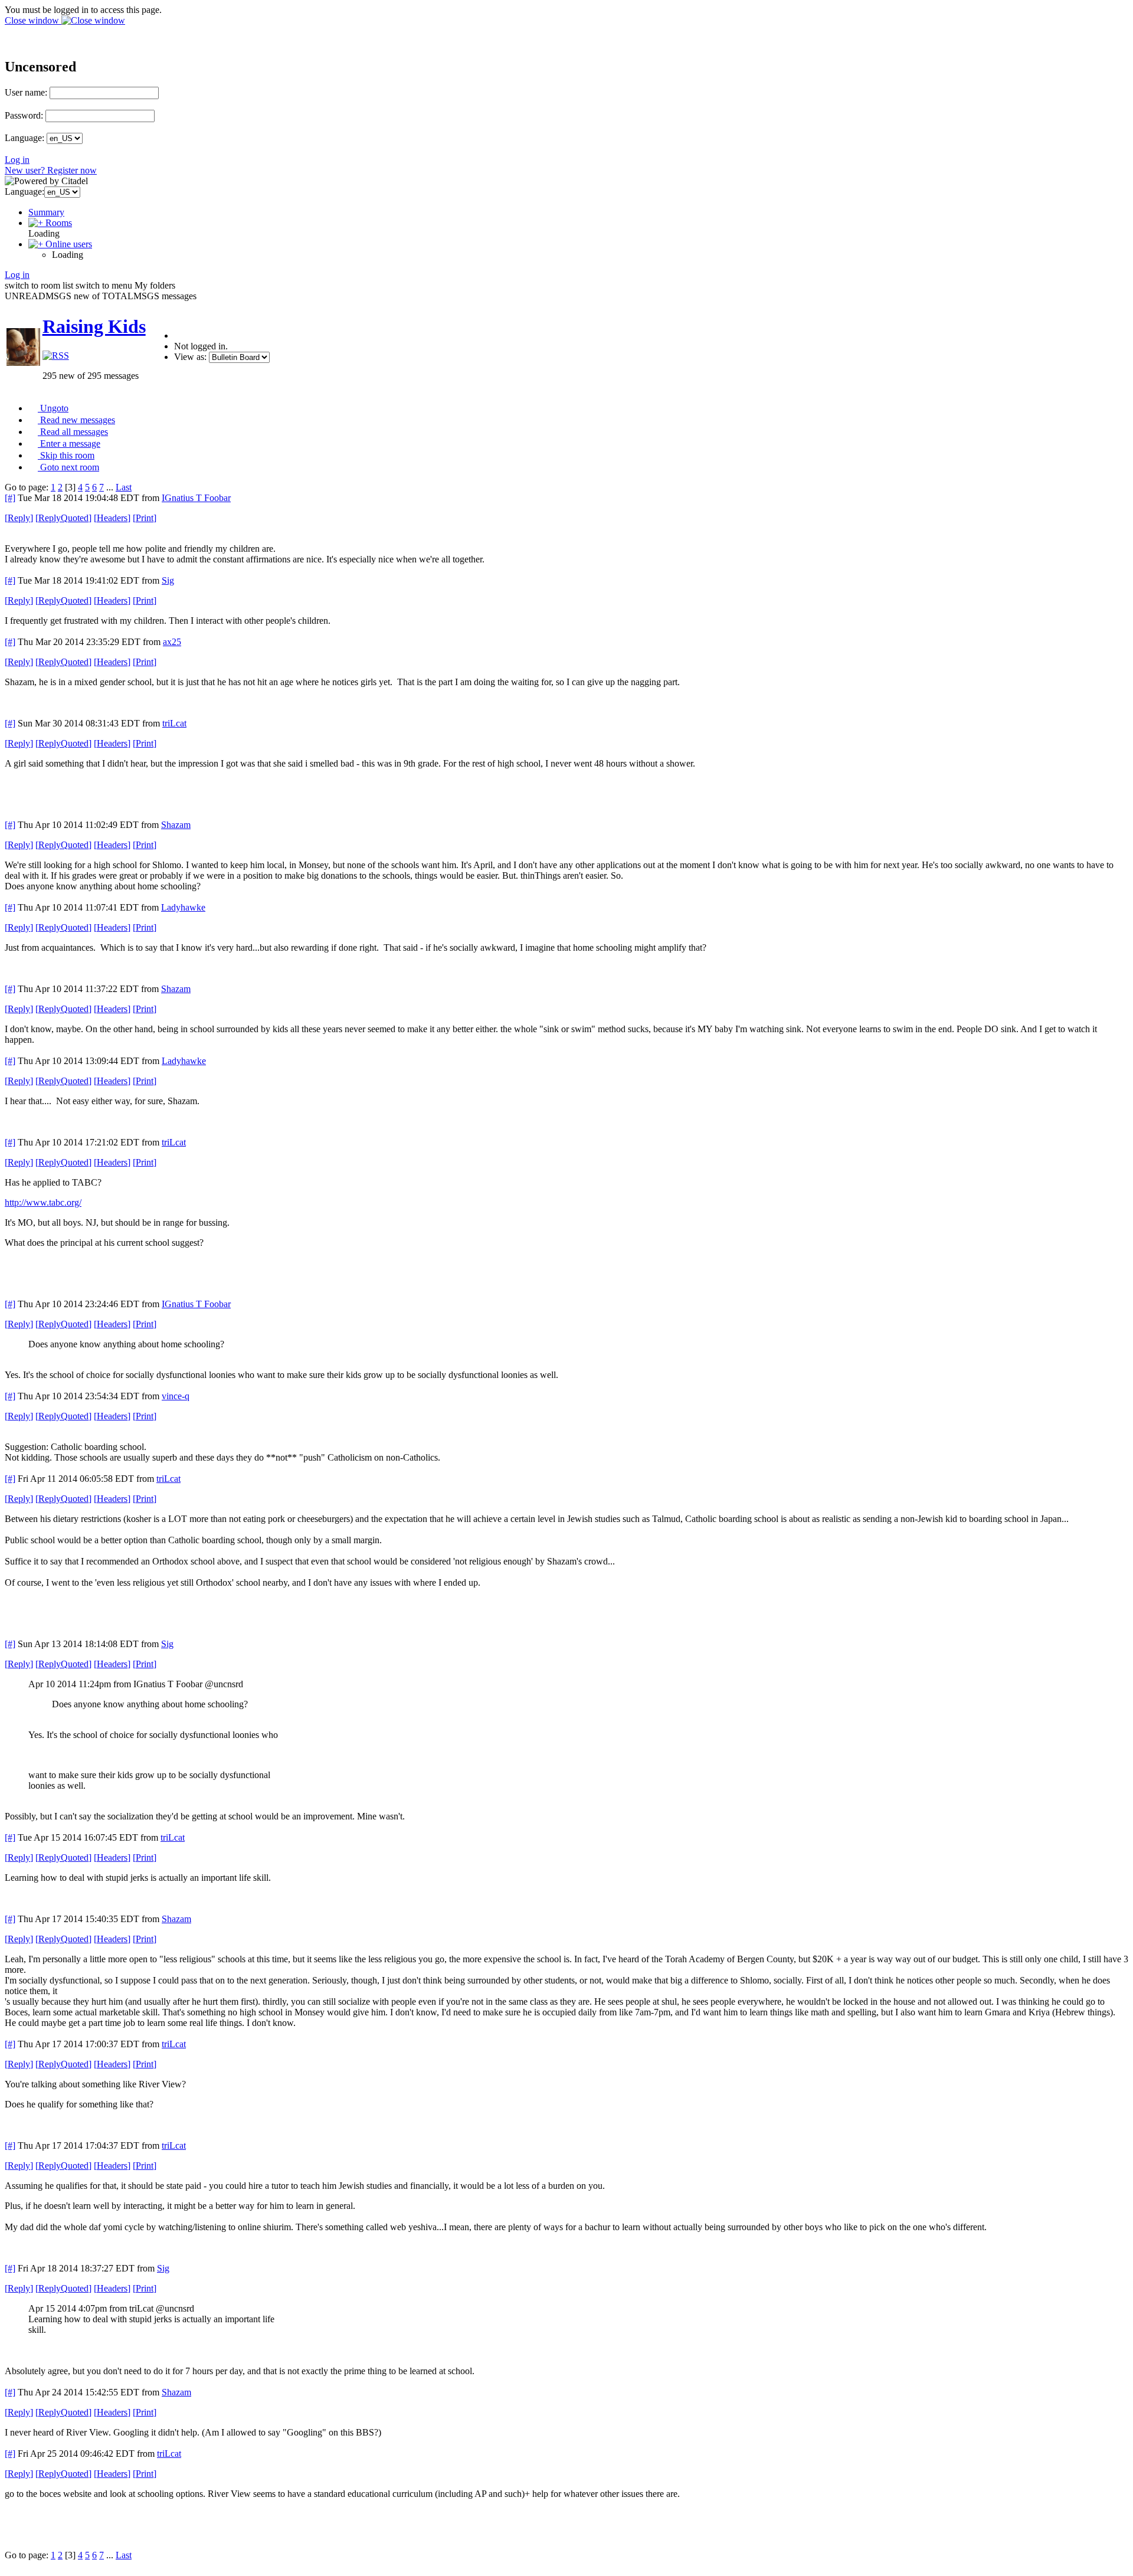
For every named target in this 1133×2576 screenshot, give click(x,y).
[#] (10, 498)
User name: (26, 92)
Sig (168, 580)
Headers (112, 518)
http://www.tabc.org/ (43, 1202)
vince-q (176, 1396)
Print (145, 518)
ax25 (172, 642)
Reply (19, 518)
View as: (190, 357)
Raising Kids (94, 326)
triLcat (174, 723)
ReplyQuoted (63, 518)
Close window (33, 20)
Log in (17, 160)
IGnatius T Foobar (196, 498)
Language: (24, 138)
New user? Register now (51, 170)
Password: (24, 115)
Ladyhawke (183, 907)
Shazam (176, 825)
